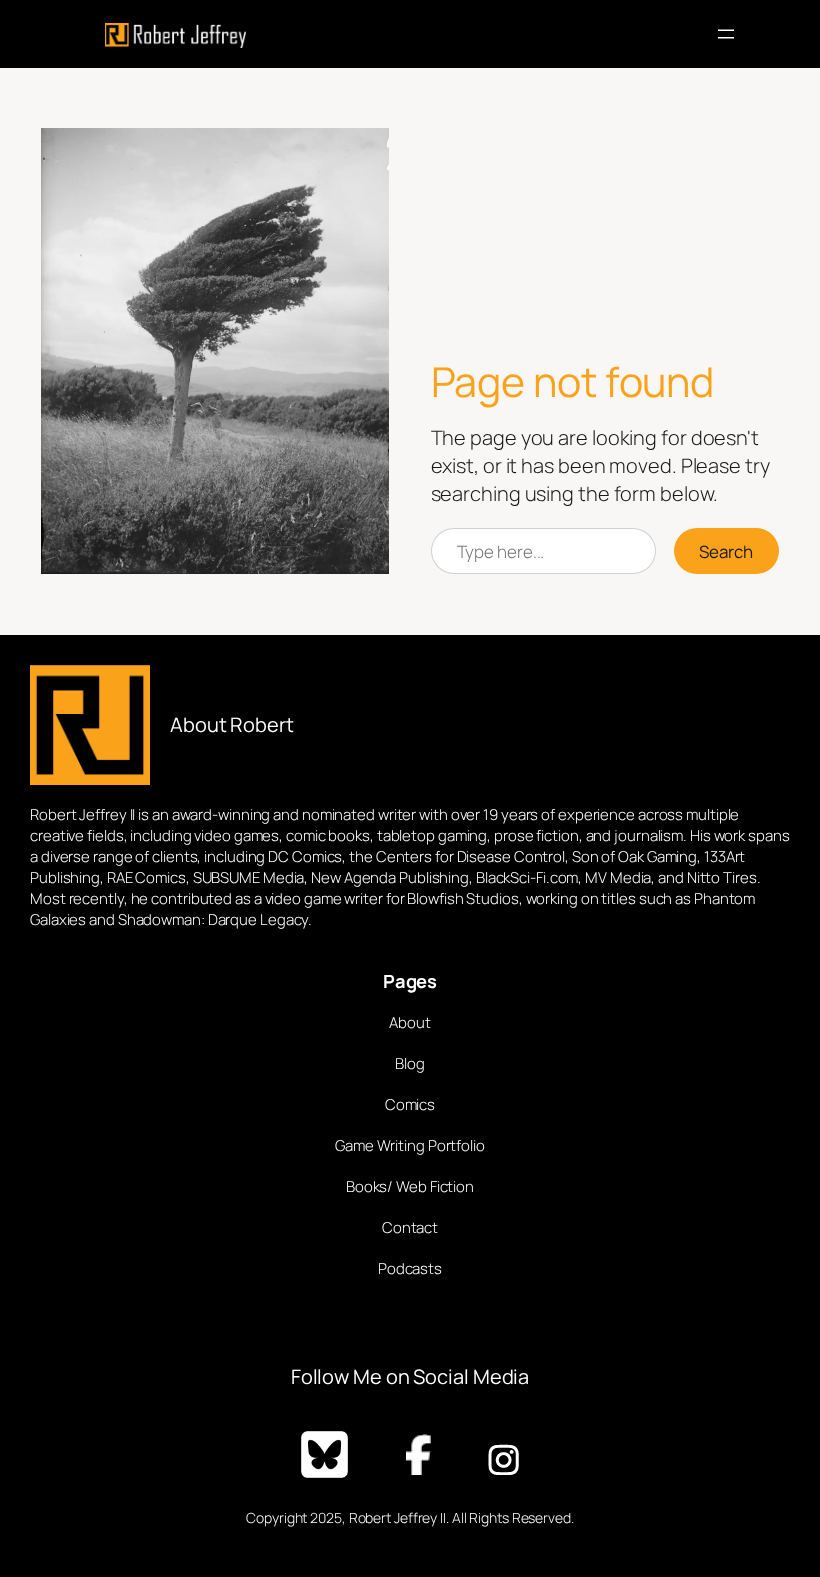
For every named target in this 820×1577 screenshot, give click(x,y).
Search (726, 551)
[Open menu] (726, 34)
